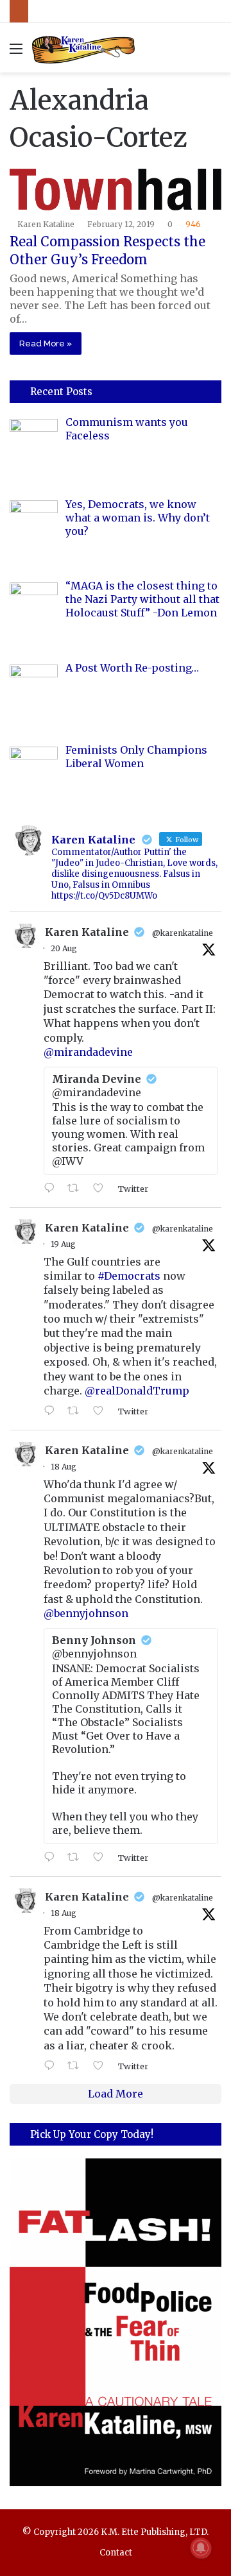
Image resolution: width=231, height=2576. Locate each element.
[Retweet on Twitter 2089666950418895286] (77, 2066)
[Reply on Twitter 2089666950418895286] (52, 2066)
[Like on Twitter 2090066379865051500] (102, 1411)
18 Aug (64, 1467)
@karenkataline (183, 933)
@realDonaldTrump (137, 1391)
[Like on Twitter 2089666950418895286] (102, 2066)
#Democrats (129, 1276)
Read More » (46, 343)
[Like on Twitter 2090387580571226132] (102, 1189)
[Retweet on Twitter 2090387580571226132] (77, 1189)
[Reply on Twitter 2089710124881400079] (52, 1858)
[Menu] (16, 53)
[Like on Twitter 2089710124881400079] (102, 1858)
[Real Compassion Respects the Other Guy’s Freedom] (116, 190)
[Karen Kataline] (83, 48)
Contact (116, 2553)
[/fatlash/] (116, 2322)
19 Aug (63, 1244)
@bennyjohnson (86, 1613)
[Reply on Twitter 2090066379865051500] (52, 1411)
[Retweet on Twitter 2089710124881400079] (77, 1858)
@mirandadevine (88, 1052)
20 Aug (64, 948)
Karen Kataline (46, 224)
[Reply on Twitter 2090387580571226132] (52, 1189)
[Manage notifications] (201, 2548)
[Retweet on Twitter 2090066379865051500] (77, 1411)
